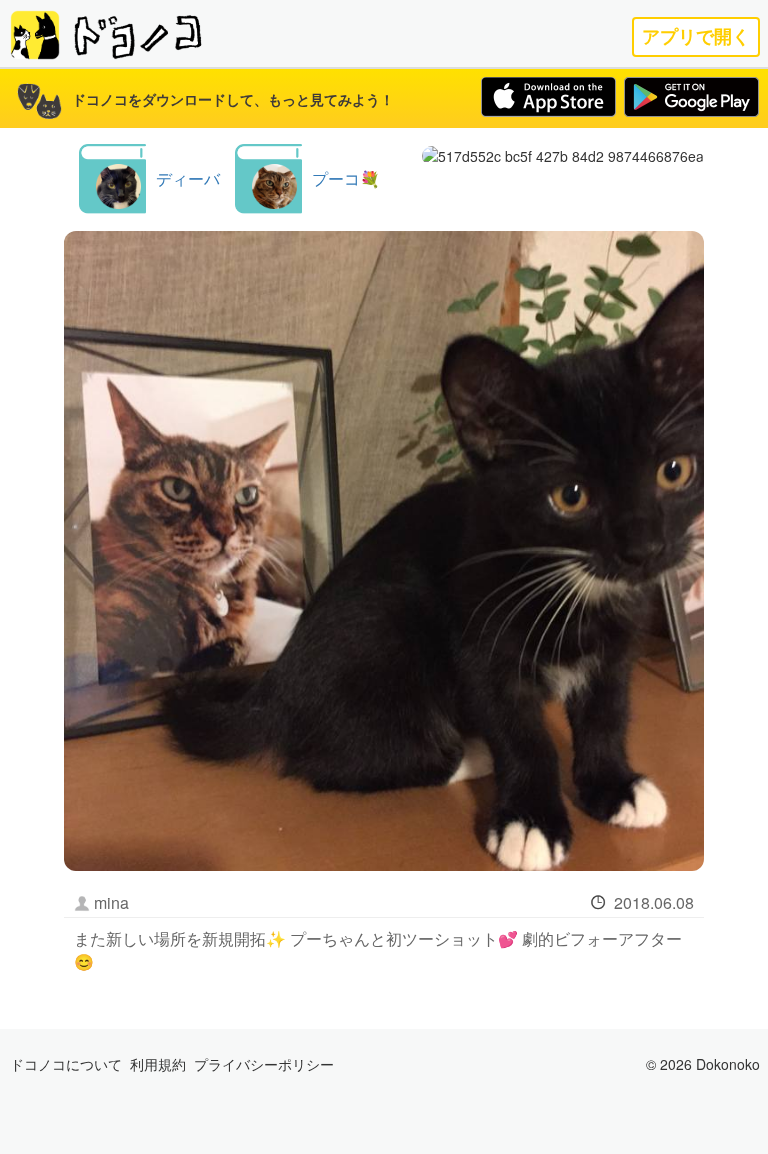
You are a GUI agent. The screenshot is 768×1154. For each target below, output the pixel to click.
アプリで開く (696, 36)
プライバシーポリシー (264, 1064)
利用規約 (158, 1064)
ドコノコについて (66, 1064)
